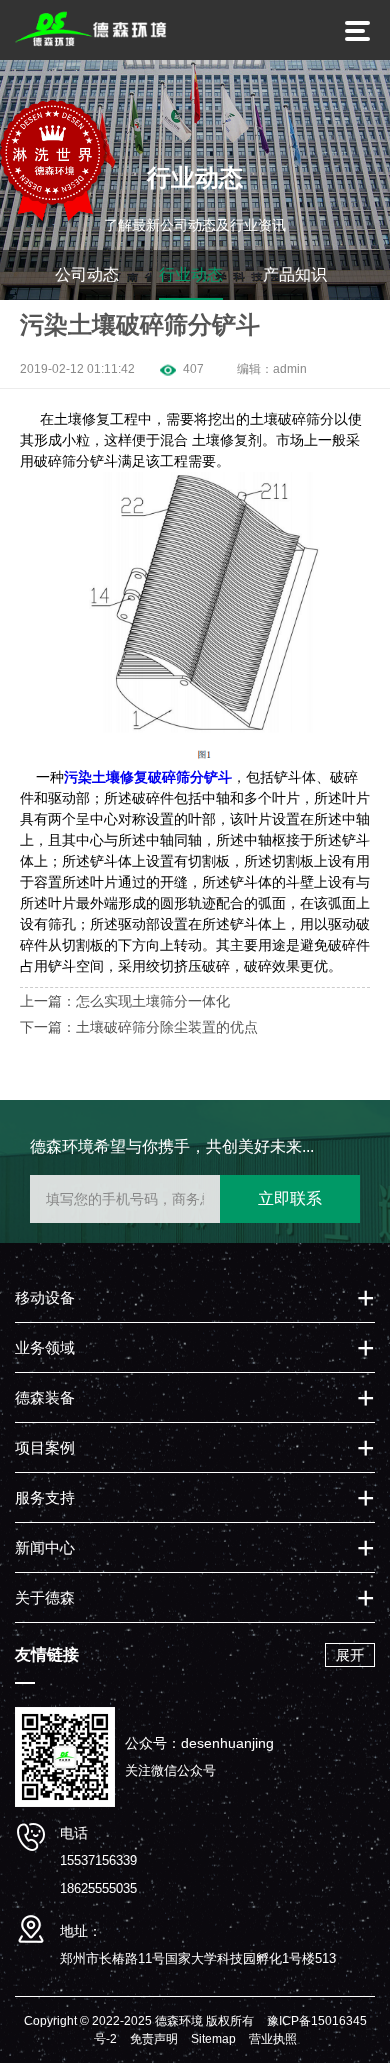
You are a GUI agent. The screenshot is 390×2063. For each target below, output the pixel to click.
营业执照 (273, 2039)
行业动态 (191, 274)
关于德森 (45, 1597)
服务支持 (45, 1497)
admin (290, 369)
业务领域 (45, 1347)
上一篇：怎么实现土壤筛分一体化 (125, 1001)
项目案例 (45, 1447)
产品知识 (295, 274)
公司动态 (87, 274)
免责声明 (154, 2039)
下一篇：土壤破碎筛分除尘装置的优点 (139, 1027)
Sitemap (213, 2039)
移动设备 (45, 1297)
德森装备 (45, 1397)
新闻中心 (45, 1547)
